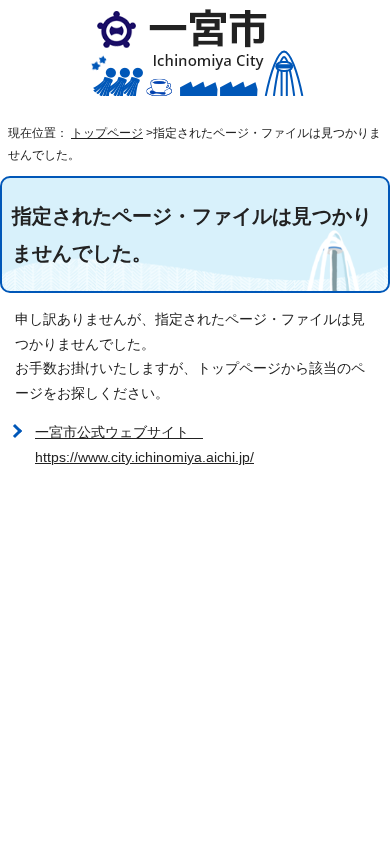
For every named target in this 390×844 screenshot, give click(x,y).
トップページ (107, 133)
